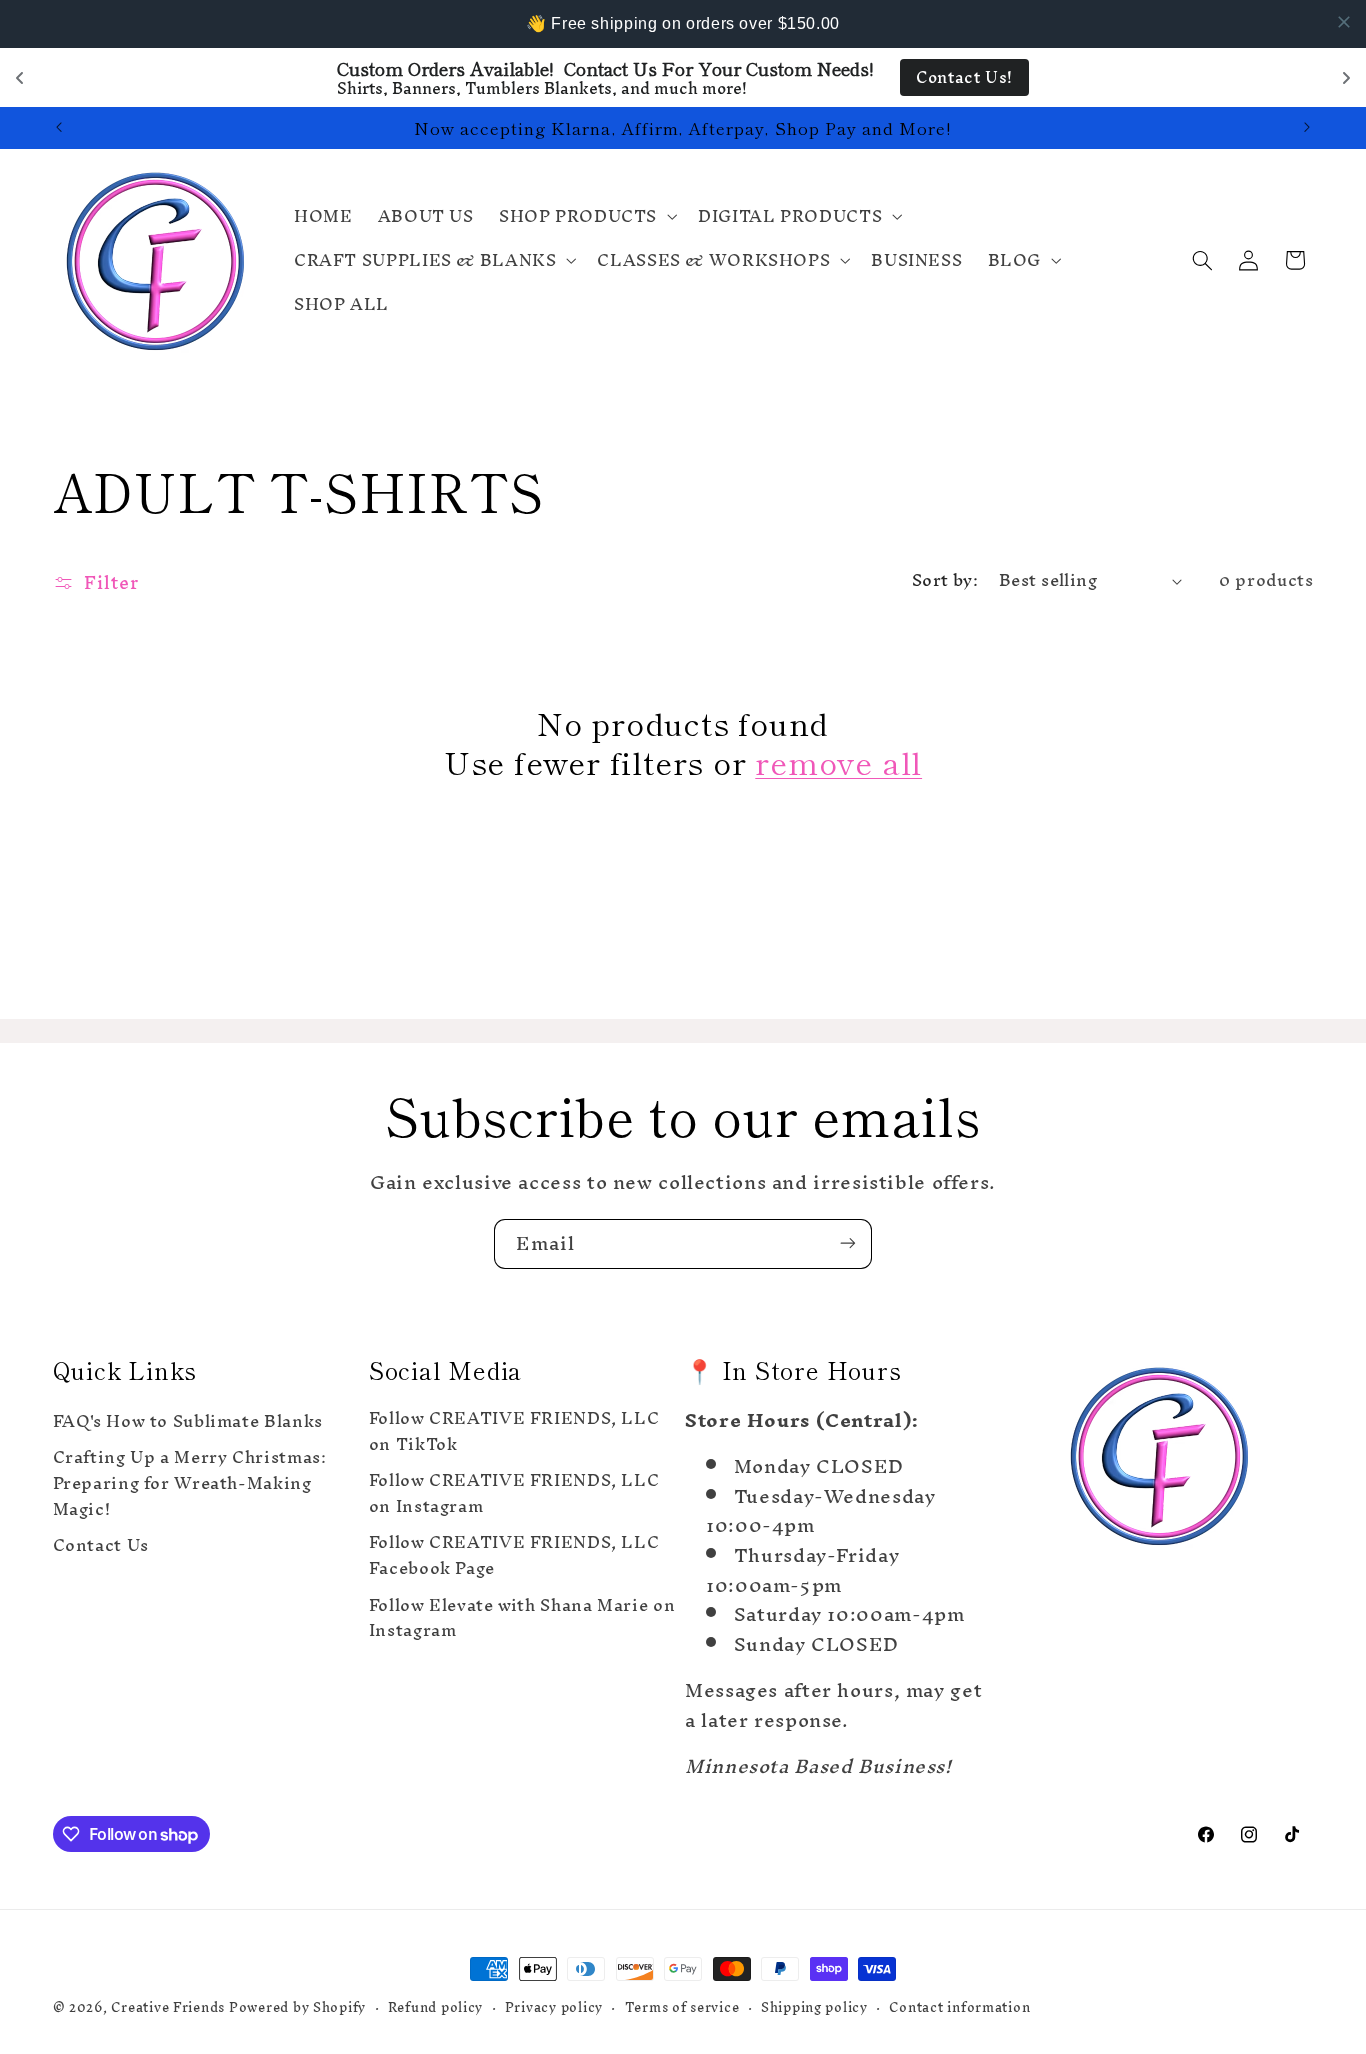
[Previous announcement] (59, 128)
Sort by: (945, 580)
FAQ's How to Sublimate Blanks (188, 1424)
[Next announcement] (1307, 128)
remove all (838, 761)
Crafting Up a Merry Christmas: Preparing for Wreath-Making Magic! (190, 1484)
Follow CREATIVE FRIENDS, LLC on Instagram (514, 1494)
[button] (585, 216)
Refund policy (436, 2007)
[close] (1344, 22)
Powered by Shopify (297, 2007)
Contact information (959, 2007)
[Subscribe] (848, 1243)
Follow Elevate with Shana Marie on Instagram (522, 1619)
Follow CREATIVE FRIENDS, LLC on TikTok (514, 1434)
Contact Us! (964, 77)
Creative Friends (170, 2007)
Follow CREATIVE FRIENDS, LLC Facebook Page (514, 1556)
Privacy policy (554, 2007)
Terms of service (682, 2007)
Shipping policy (814, 2007)
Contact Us (101, 1546)
